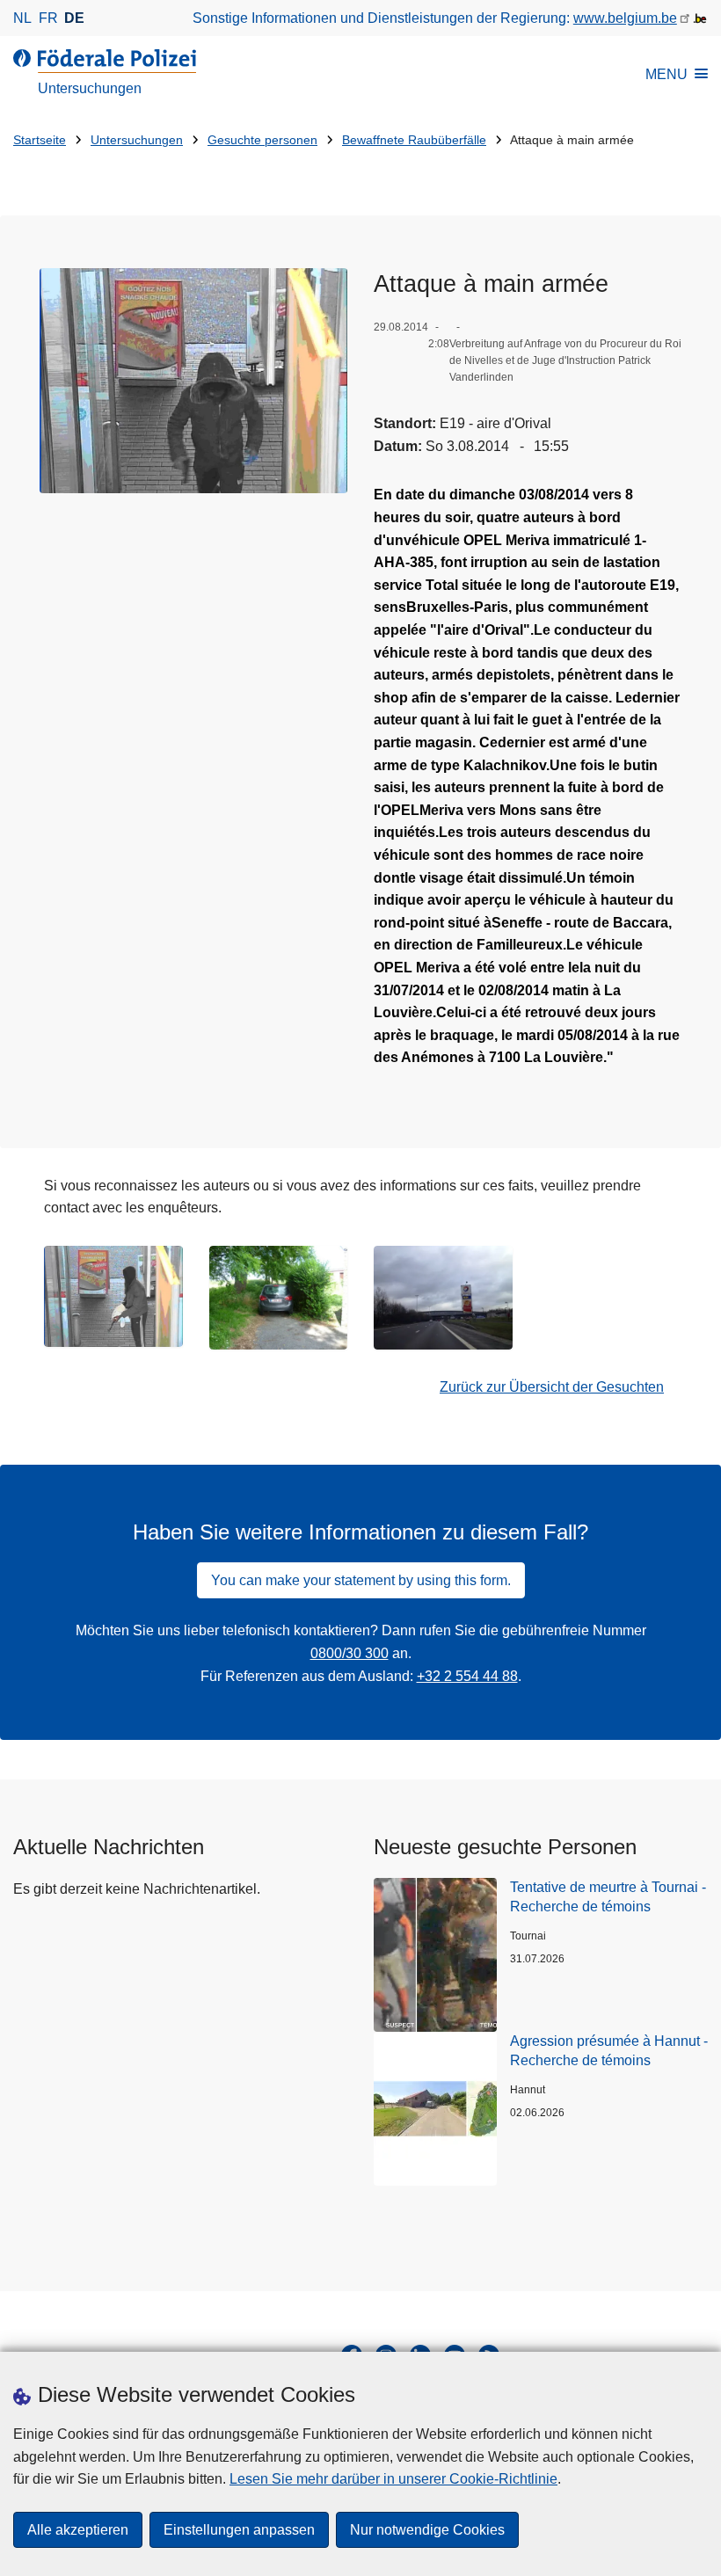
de (74, 18)
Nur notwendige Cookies (427, 2530)
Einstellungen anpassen (239, 2530)
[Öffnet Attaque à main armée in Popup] (193, 381)
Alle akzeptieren (78, 2530)
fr (48, 18)
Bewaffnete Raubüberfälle (414, 140)
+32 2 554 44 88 (467, 1676)
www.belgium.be (625, 18)
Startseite (40, 140)
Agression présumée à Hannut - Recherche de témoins (609, 2051)
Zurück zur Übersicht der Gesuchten (552, 1387)
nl (22, 18)
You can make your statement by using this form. (361, 1580)
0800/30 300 (350, 1653)
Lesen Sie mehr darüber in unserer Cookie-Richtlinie (393, 2479)
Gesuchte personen (262, 140)
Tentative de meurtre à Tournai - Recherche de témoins (608, 1897)
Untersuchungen (137, 140)
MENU (666, 74)
